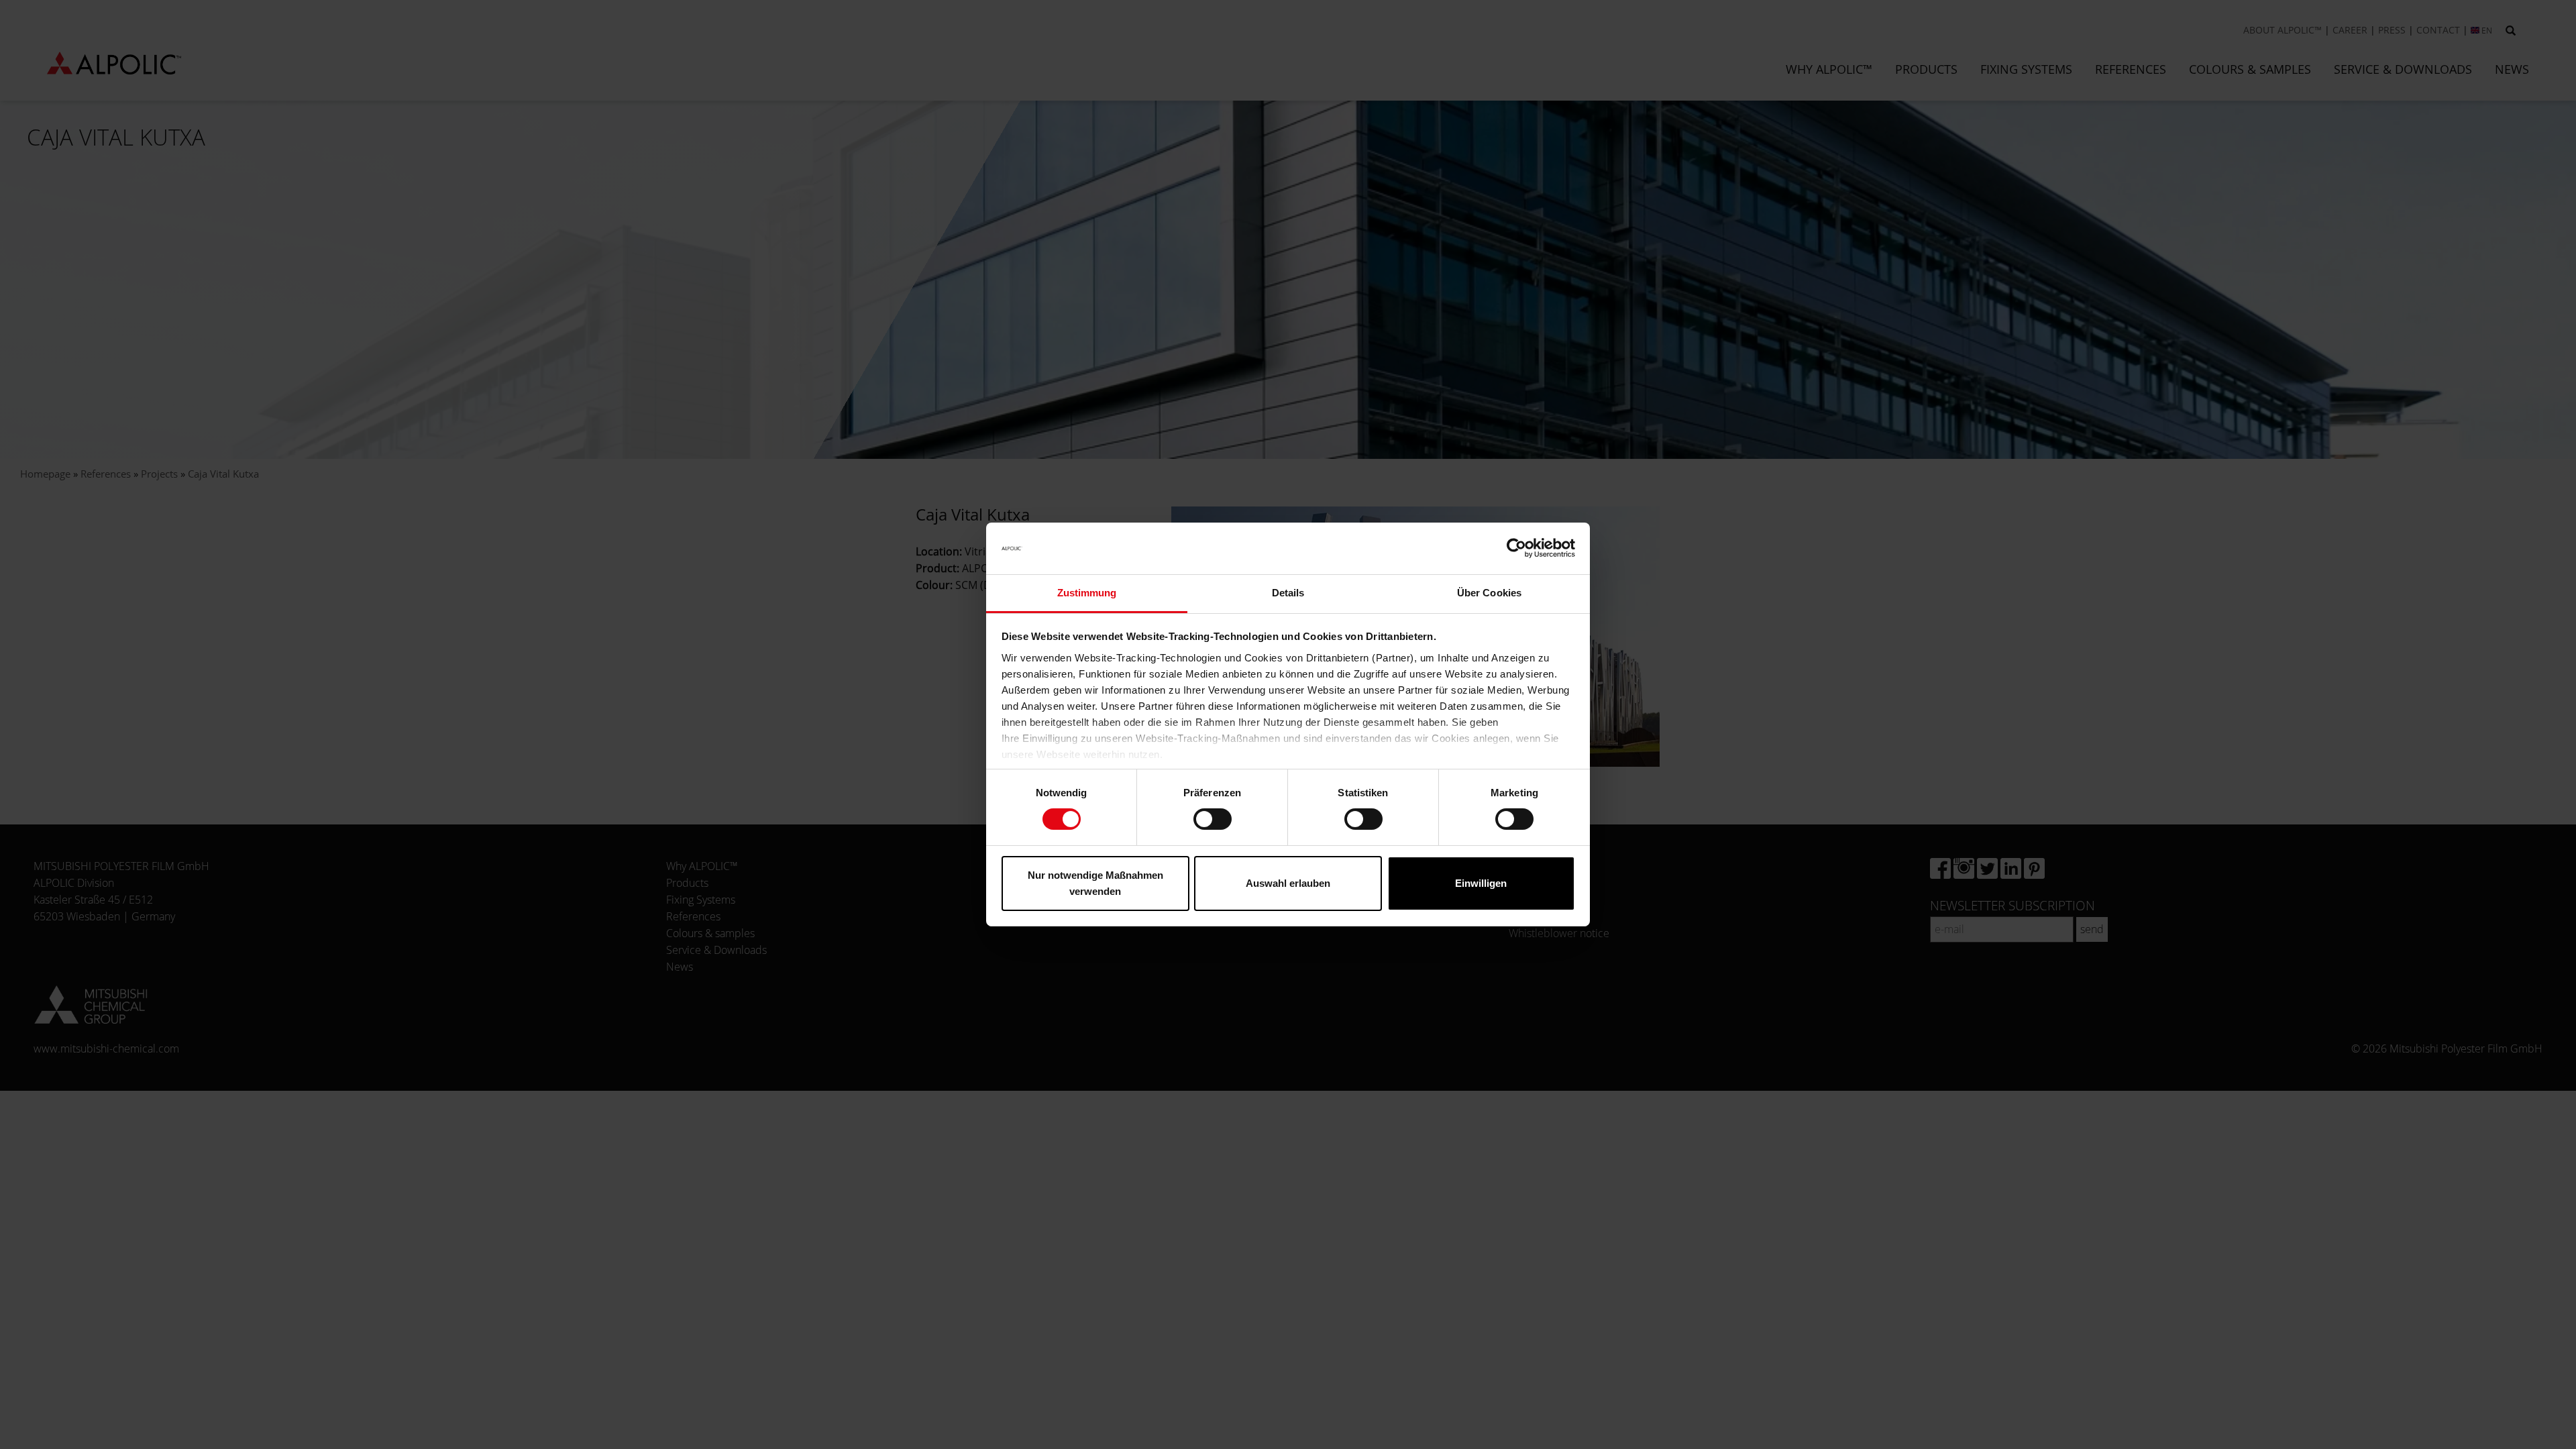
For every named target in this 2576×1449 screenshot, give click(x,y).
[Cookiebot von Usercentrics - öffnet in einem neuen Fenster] (1516, 548)
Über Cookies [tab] (1489, 593)
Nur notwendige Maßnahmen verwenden (1095, 883)
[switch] (1213, 819)
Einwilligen (1481, 883)
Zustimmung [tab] (1087, 593)
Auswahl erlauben (1288, 883)
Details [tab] (1288, 593)
